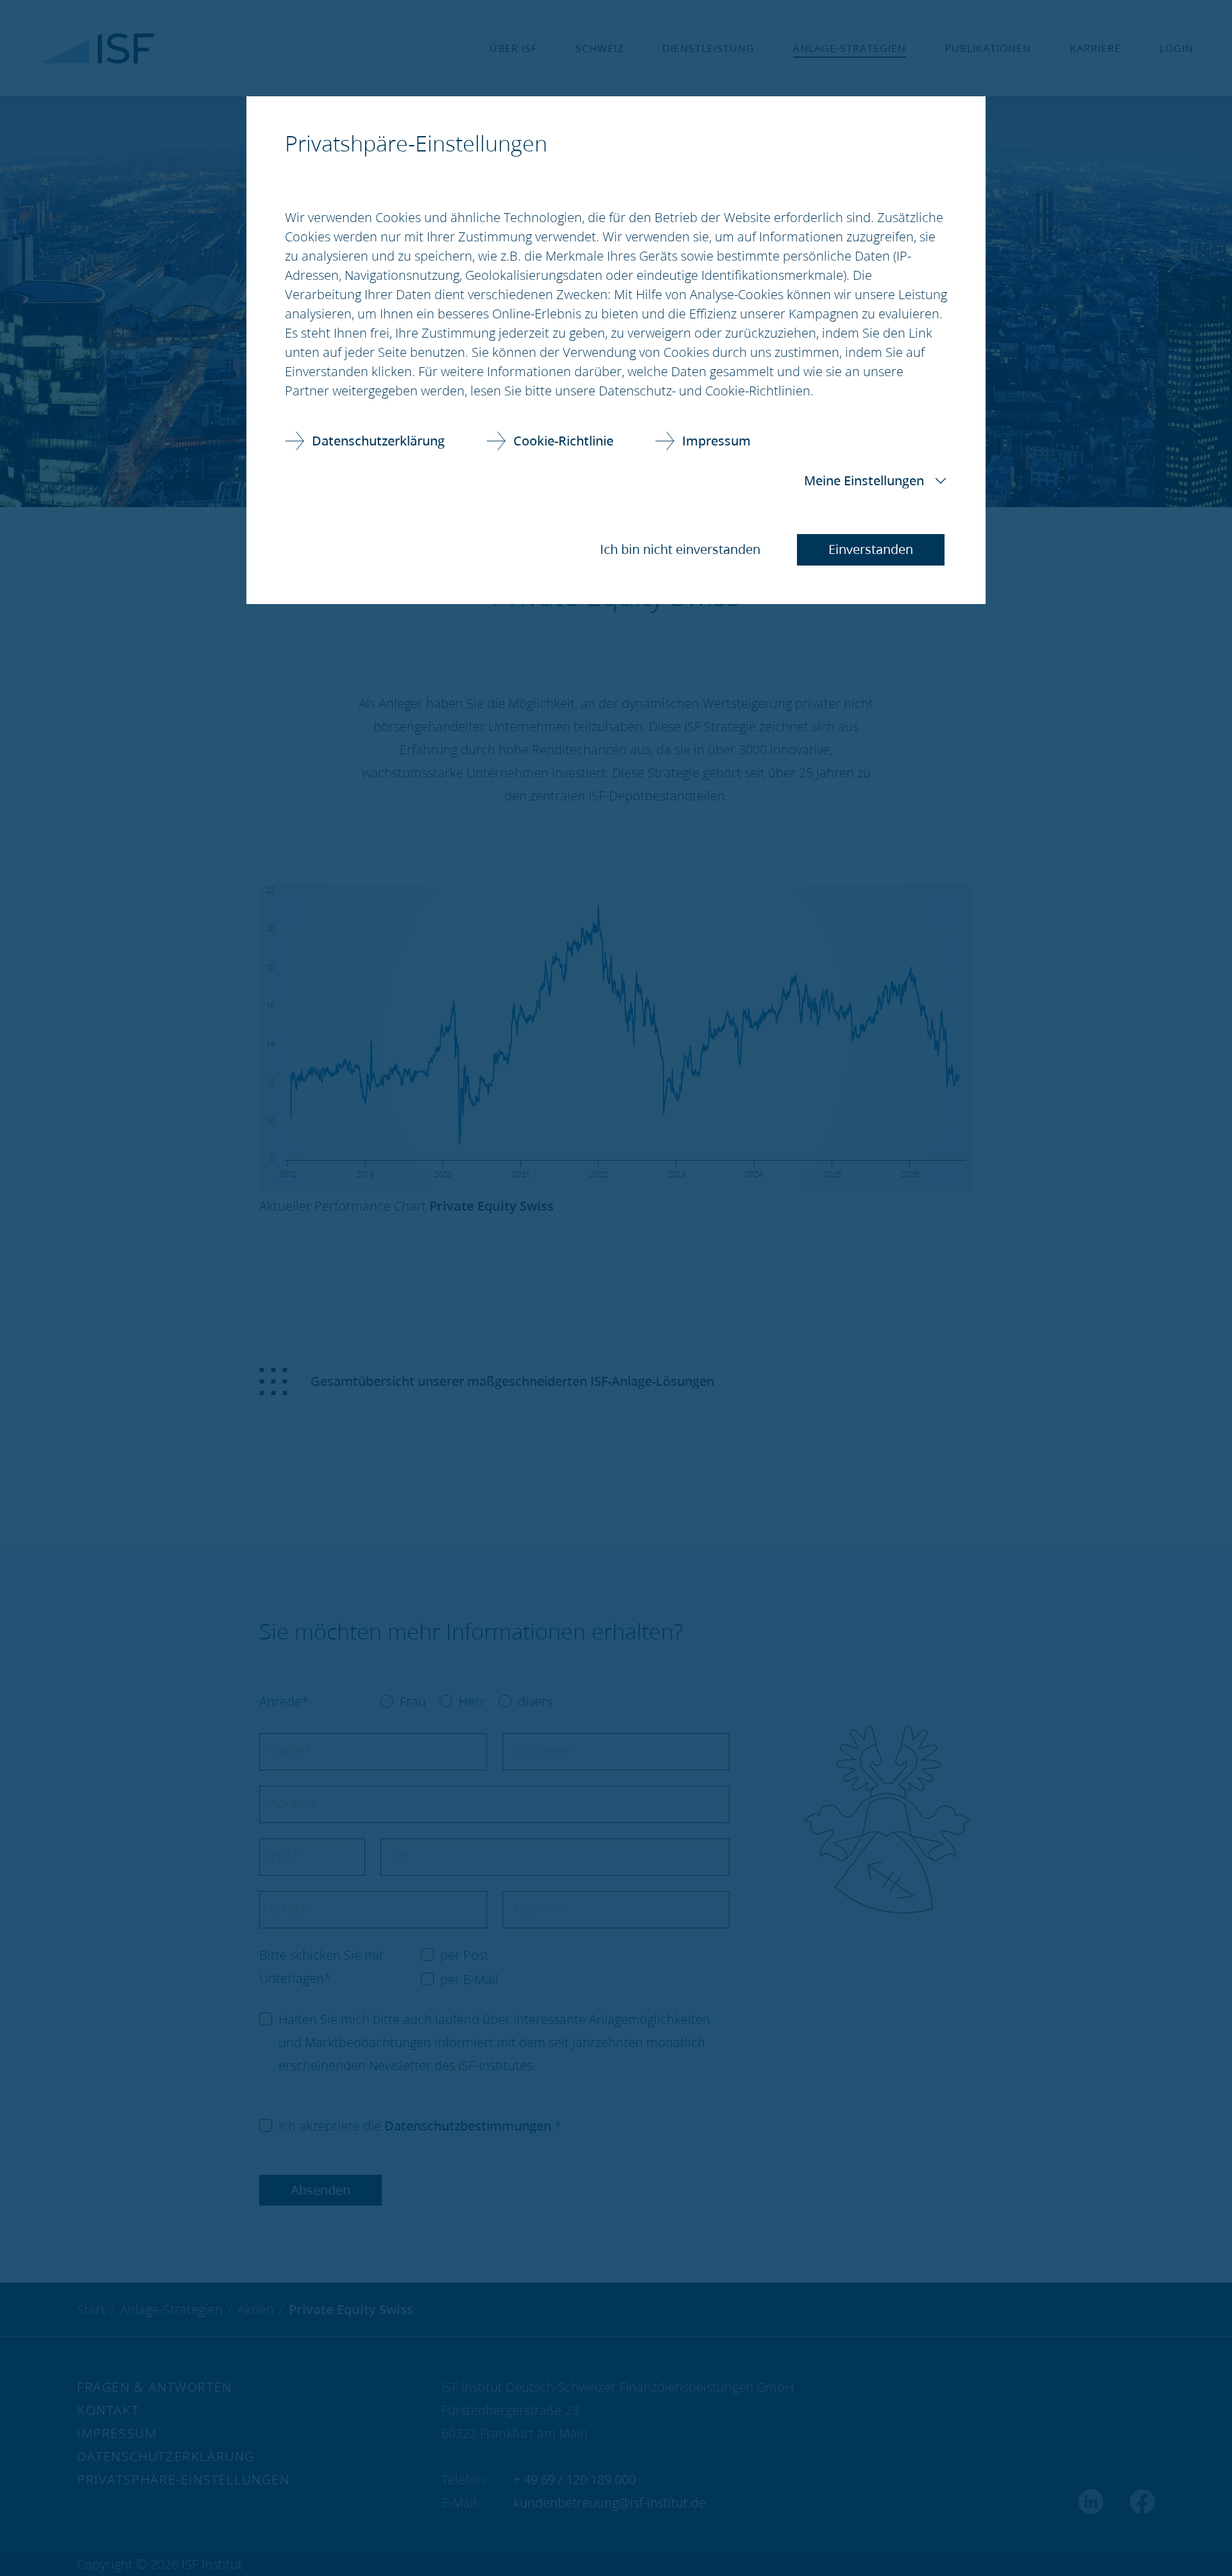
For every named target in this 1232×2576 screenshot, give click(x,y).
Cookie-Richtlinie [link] (563, 441)
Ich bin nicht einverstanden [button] (680, 549)
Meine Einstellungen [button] (864, 480)
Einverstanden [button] (871, 549)
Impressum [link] (716, 441)
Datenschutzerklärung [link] (378, 441)
